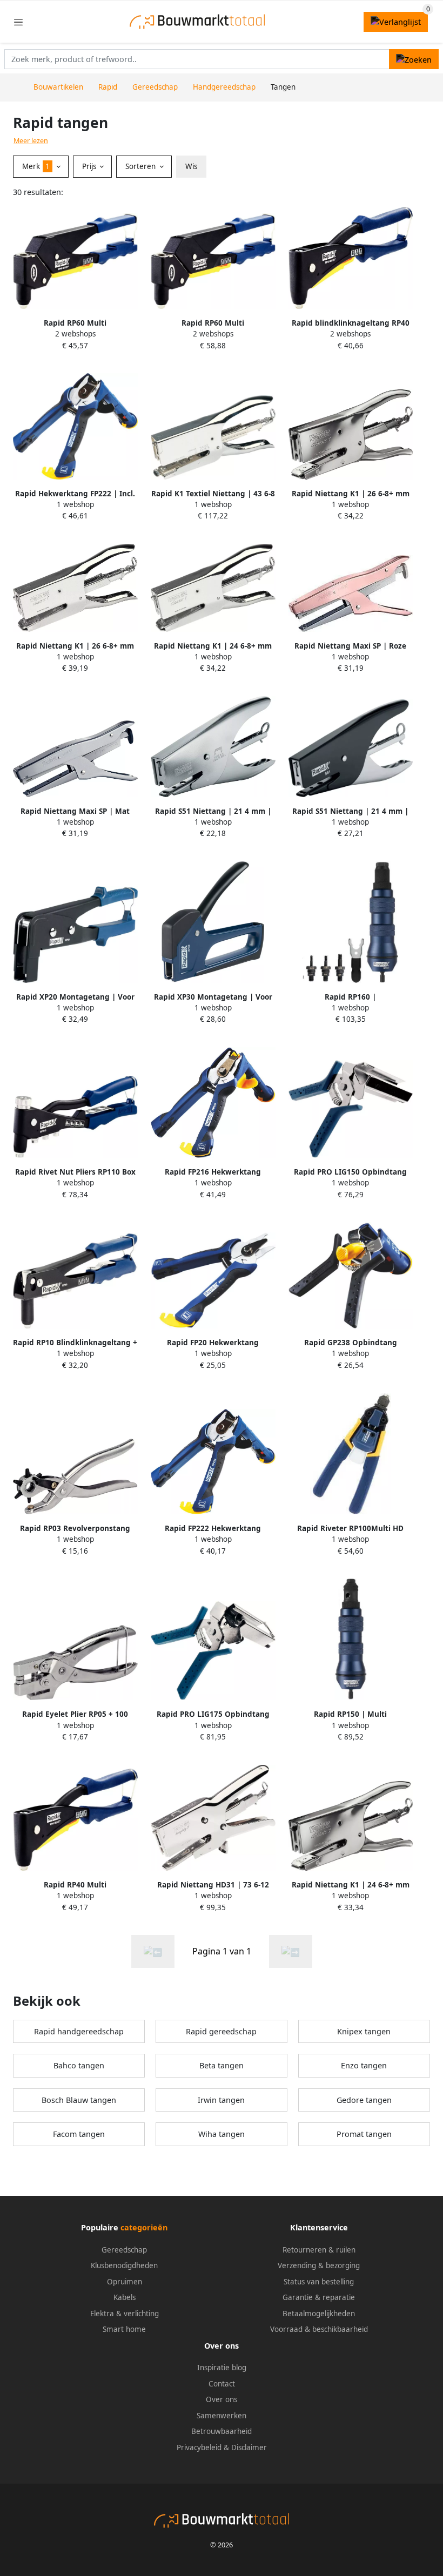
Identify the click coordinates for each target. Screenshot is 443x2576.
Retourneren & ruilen (319, 2250)
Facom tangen (79, 2134)
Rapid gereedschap (221, 2031)
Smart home (124, 2329)
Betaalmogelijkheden (319, 2314)
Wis (191, 166)
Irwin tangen (221, 2100)
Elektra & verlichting (125, 2314)
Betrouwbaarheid (222, 2431)
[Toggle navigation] (18, 22)
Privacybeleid (199, 2447)
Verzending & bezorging (319, 2265)
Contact (222, 2384)
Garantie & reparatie (319, 2297)
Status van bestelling (319, 2282)
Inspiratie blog (222, 2368)
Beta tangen (222, 2065)
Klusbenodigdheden (124, 2265)
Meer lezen (31, 141)
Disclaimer (249, 2447)
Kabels (125, 2297)
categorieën (144, 2227)
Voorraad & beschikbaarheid (319, 2329)
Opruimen (125, 2282)
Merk (36, 166)
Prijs (90, 166)
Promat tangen (364, 2134)
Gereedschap (124, 2250)
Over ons (222, 2399)
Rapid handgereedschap (79, 2031)
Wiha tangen (222, 2134)
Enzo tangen (364, 2065)
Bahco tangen (79, 2065)
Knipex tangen (364, 2031)
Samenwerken (222, 2416)
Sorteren (142, 166)
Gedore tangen (364, 2100)
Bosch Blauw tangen (79, 2100)
